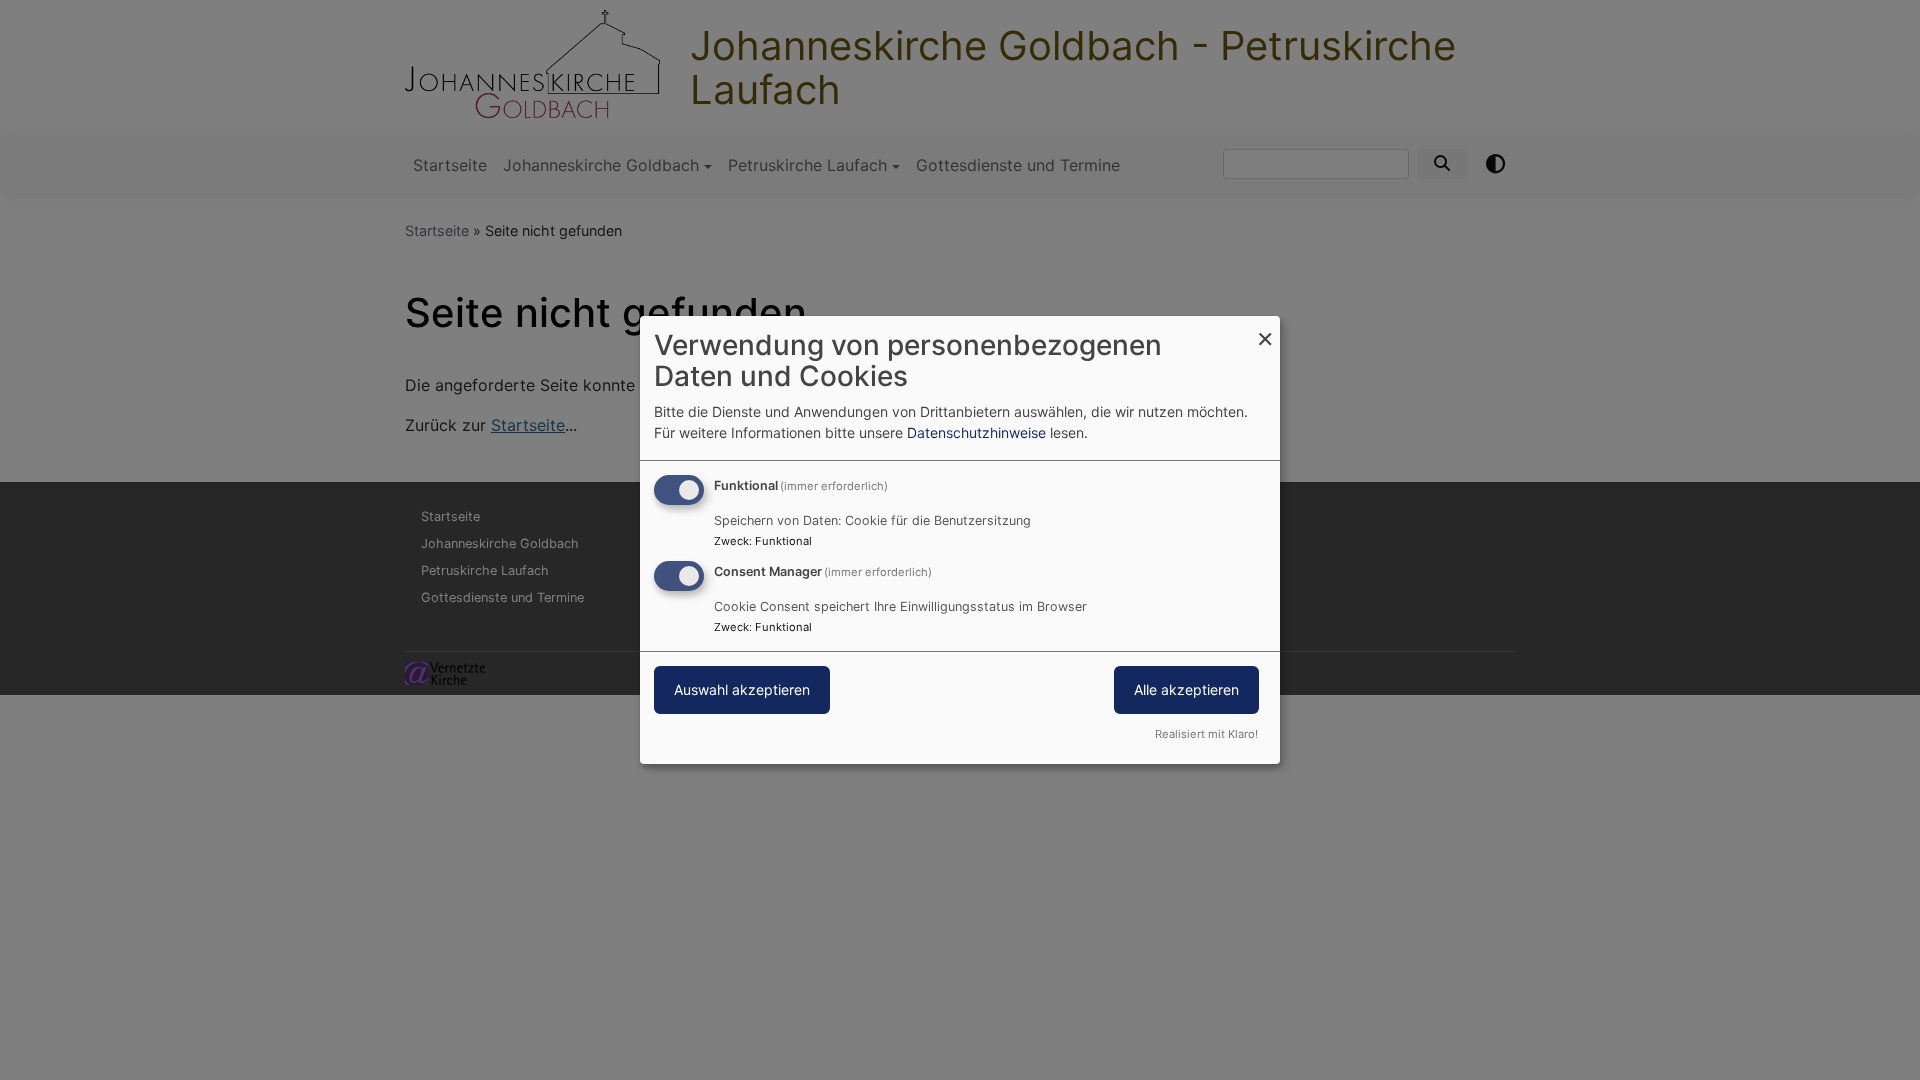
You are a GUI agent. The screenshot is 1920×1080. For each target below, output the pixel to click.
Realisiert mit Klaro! (1206, 734)
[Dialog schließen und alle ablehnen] (1265, 328)
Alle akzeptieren (1186, 689)
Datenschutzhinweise (976, 432)
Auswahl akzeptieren (742, 689)
